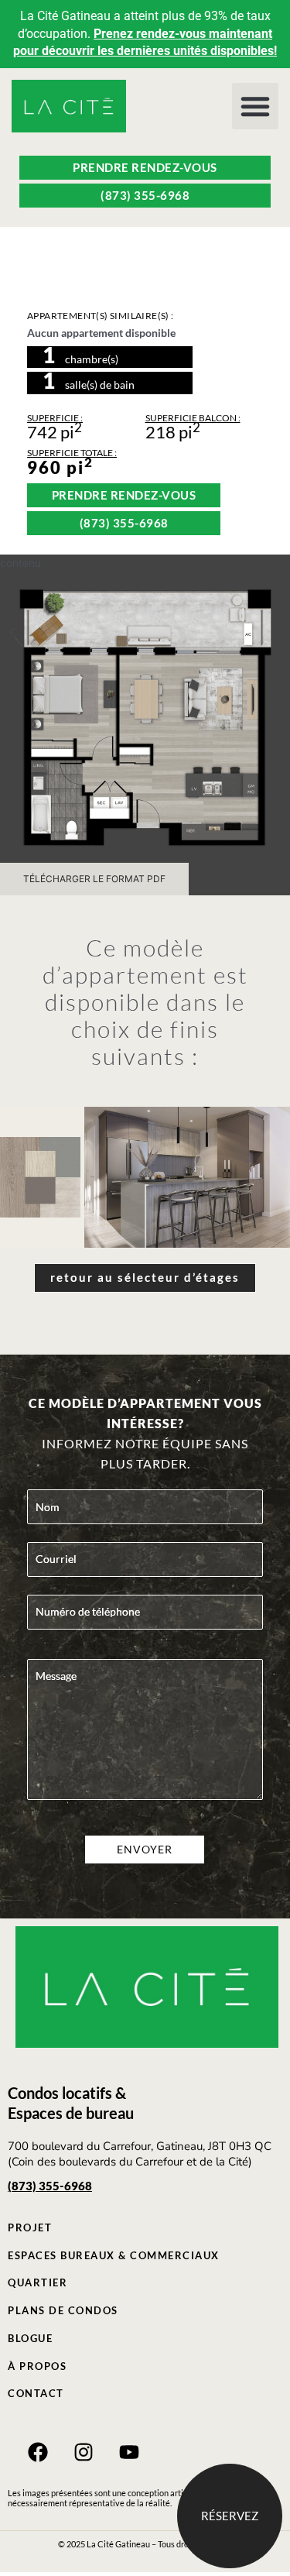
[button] (255, 106)
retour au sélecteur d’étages (145, 1277)
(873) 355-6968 (50, 2186)
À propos (37, 2366)
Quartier (38, 2282)
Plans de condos (63, 2310)
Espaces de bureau (71, 2113)
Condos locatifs (60, 2093)
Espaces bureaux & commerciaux (114, 2255)
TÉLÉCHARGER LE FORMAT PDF (94, 879)
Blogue (30, 2338)
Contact (36, 2393)
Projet (30, 2227)
